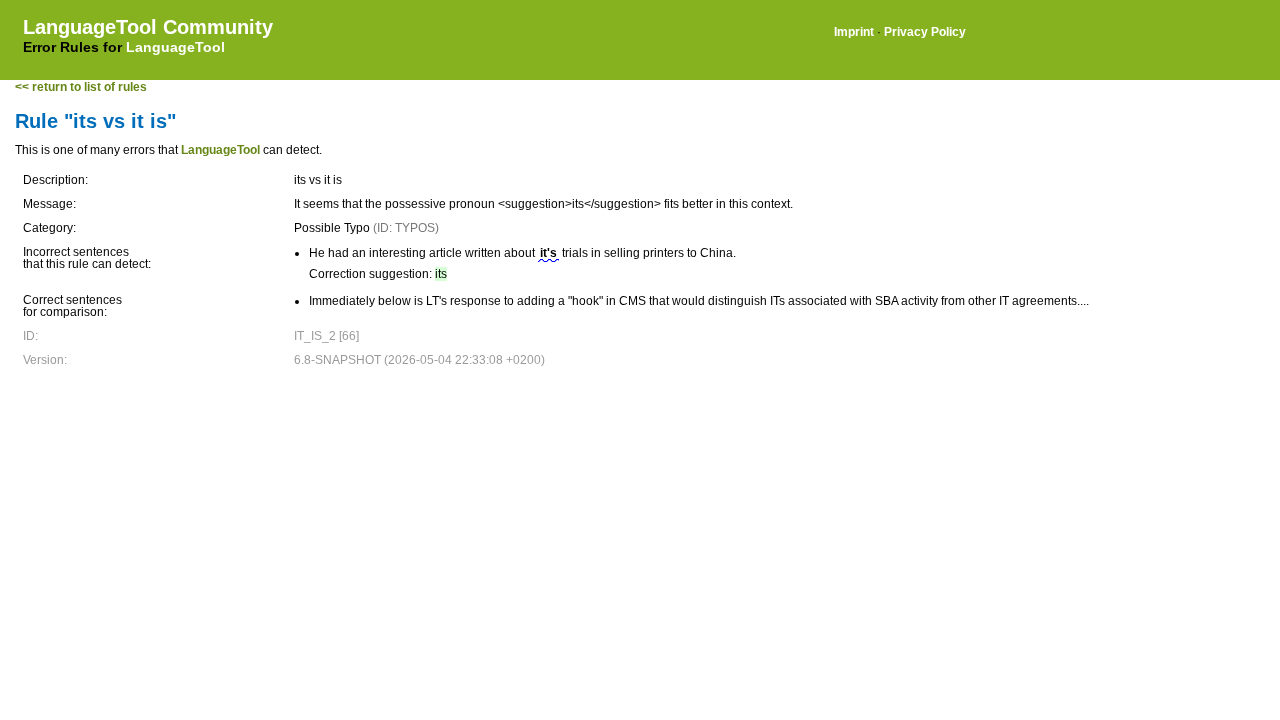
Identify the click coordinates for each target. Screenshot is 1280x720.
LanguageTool (175, 47)
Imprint (854, 32)
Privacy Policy (925, 32)
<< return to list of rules (81, 87)
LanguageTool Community (148, 27)
